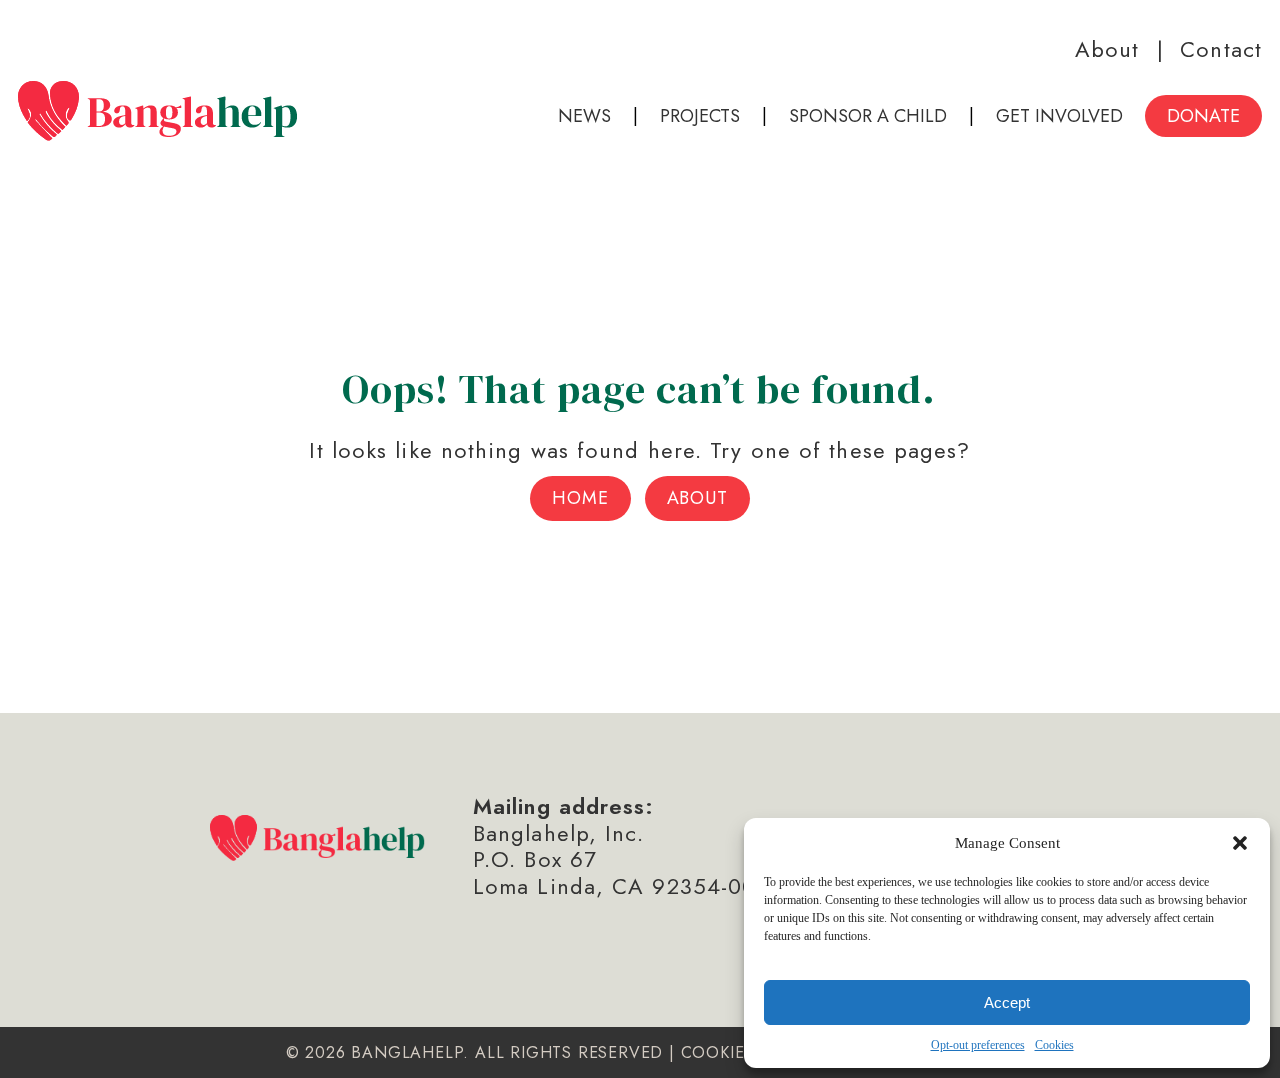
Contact (1221, 49)
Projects (700, 116)
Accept (1007, 1002)
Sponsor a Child (868, 116)
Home (580, 498)
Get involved (1059, 116)
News (584, 116)
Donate (1203, 116)
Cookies (1054, 1045)
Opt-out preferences (978, 1045)
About (1107, 49)
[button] (1240, 843)
